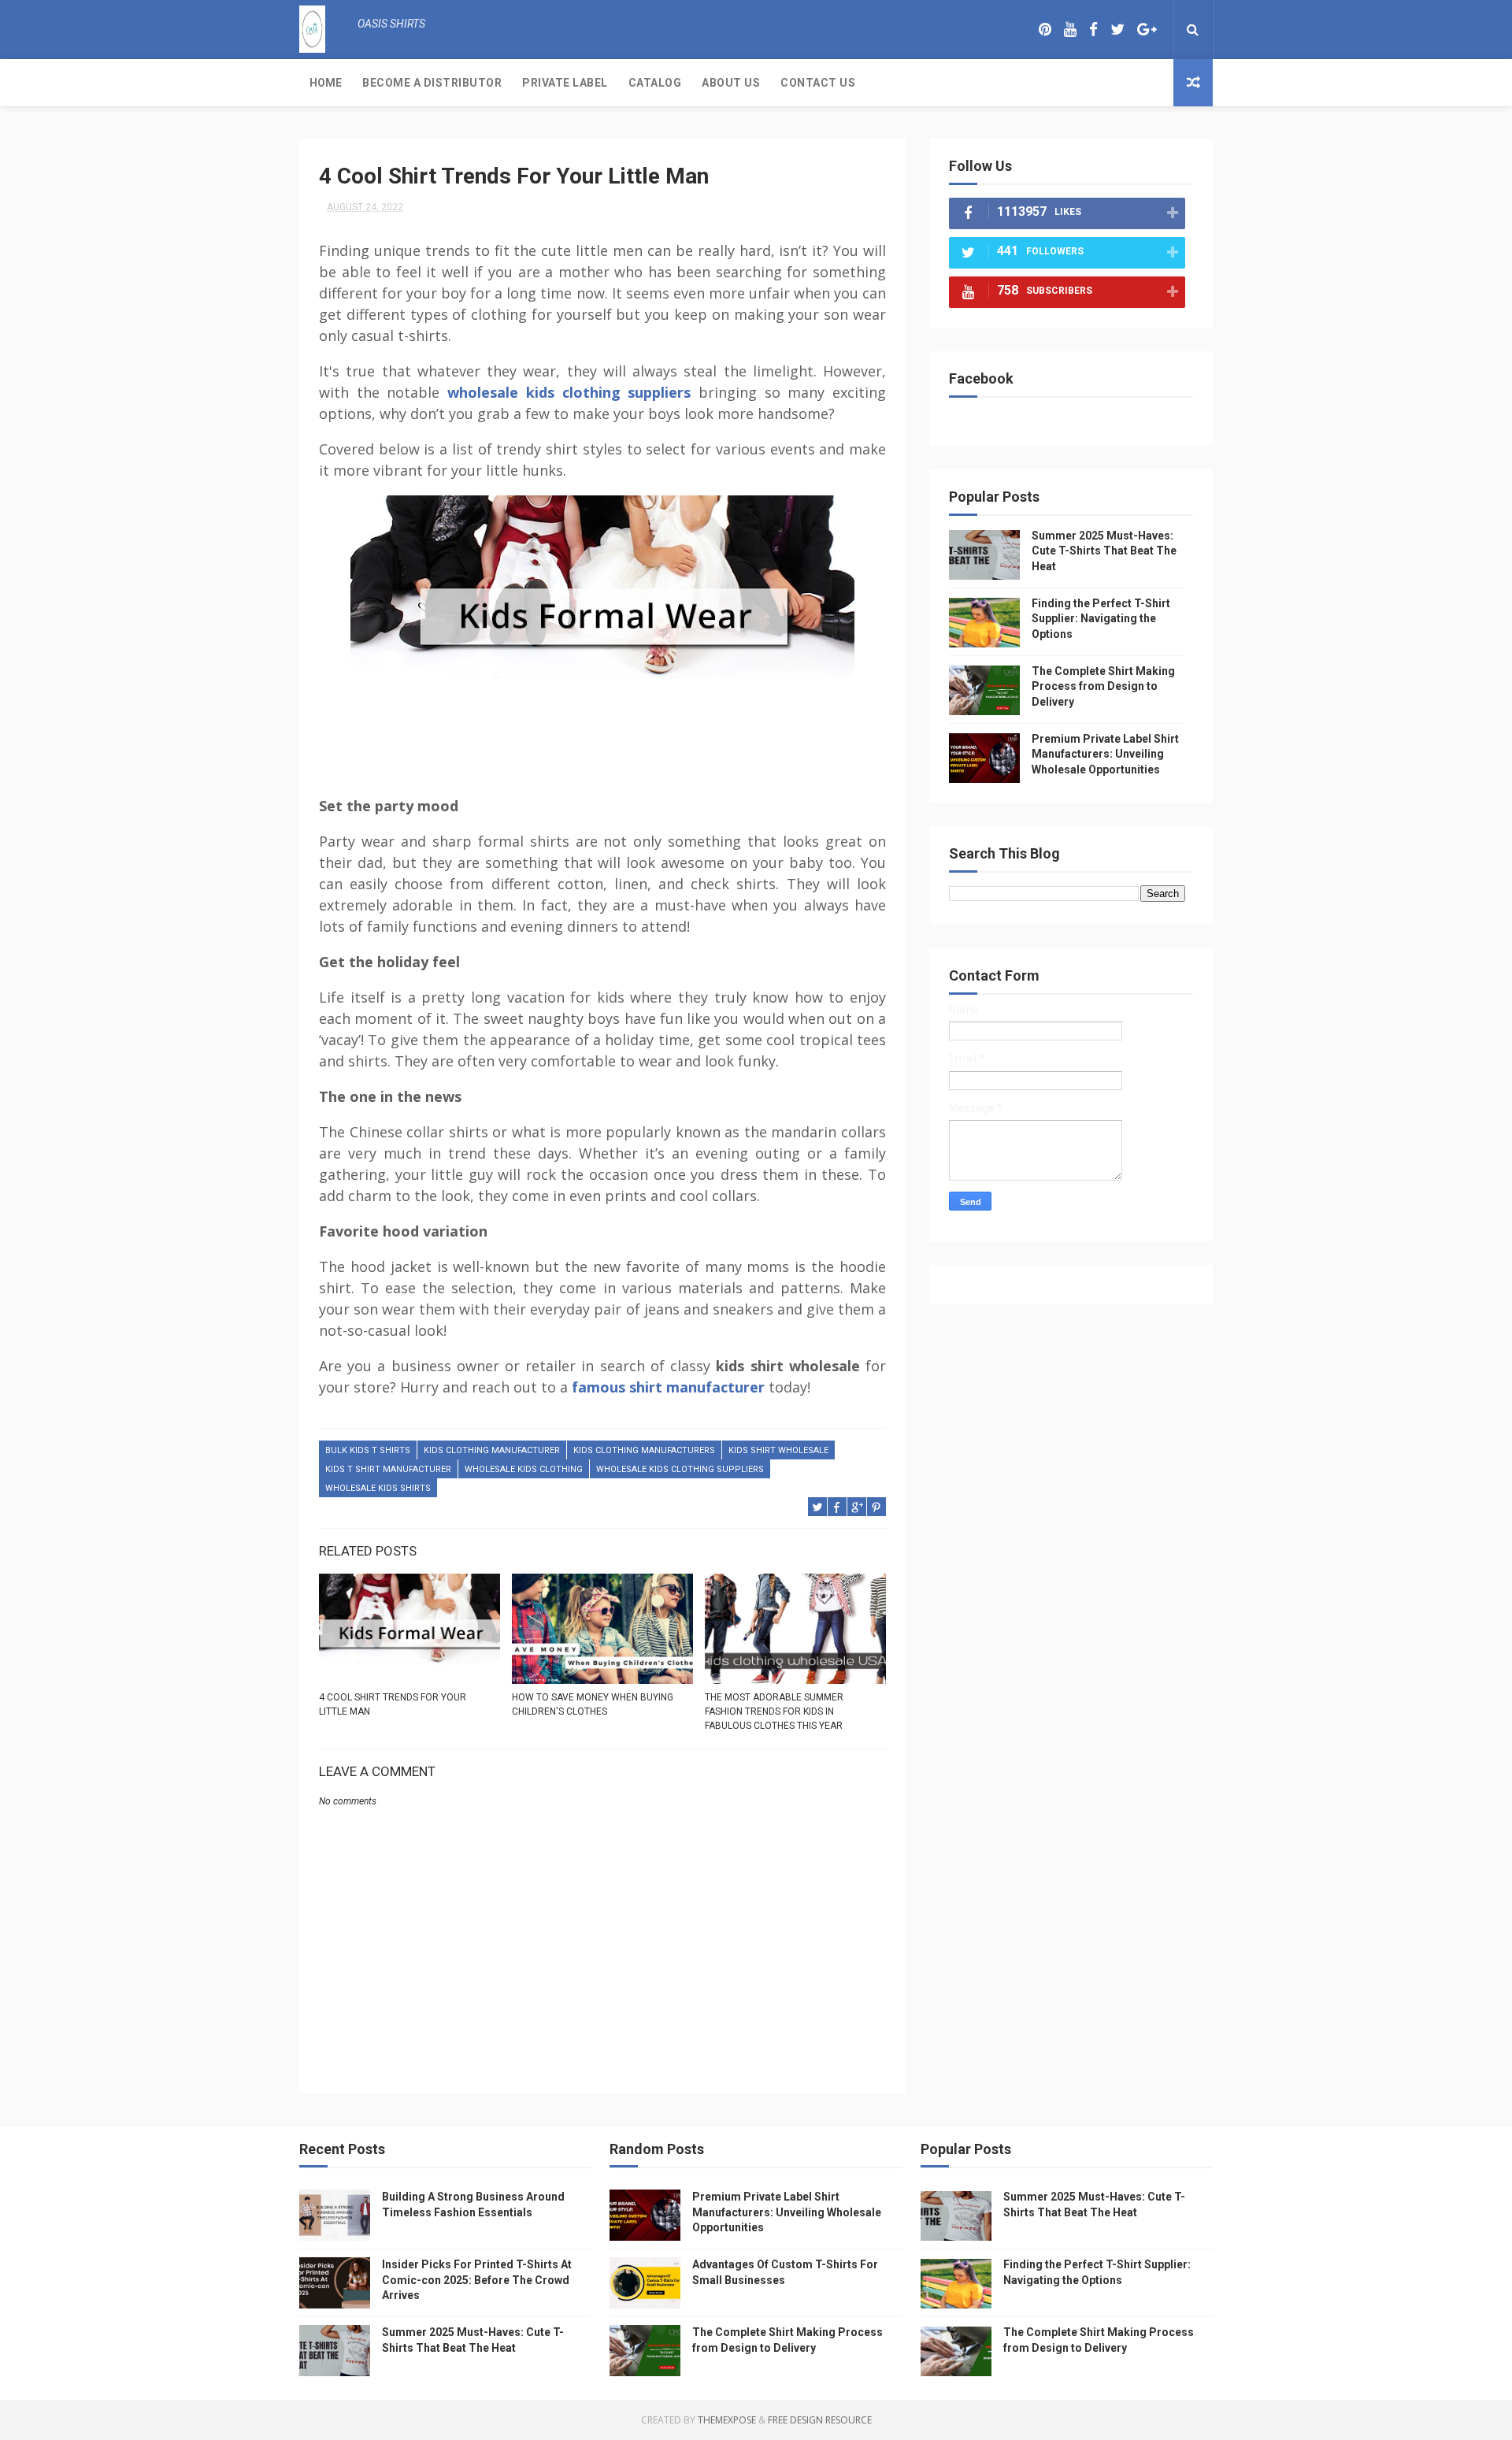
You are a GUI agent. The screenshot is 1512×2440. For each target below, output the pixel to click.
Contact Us (818, 83)
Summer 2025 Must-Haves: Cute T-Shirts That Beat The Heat (1104, 551)
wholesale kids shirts (378, 1488)
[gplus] (1147, 30)
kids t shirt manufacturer (388, 1469)
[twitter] (1117, 30)
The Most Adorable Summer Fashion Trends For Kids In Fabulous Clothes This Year (774, 1711)
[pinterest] (1045, 30)
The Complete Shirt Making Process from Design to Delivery (1103, 686)
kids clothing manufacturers (644, 1450)
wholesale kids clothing (524, 1469)
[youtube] (1070, 30)
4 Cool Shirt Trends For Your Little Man (393, 1704)
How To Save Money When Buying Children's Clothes (593, 1704)
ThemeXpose (727, 2420)
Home (326, 83)
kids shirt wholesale (778, 1450)
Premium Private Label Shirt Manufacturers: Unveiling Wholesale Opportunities (1105, 754)
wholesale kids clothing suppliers (569, 392)
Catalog (655, 83)
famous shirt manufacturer (668, 1387)
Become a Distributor (432, 83)
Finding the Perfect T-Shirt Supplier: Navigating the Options (1101, 619)
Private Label (565, 83)
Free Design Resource (820, 2420)
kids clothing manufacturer (492, 1450)
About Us (731, 83)
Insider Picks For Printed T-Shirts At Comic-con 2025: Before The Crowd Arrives (477, 2280)
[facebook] (1093, 30)
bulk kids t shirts (368, 1450)
